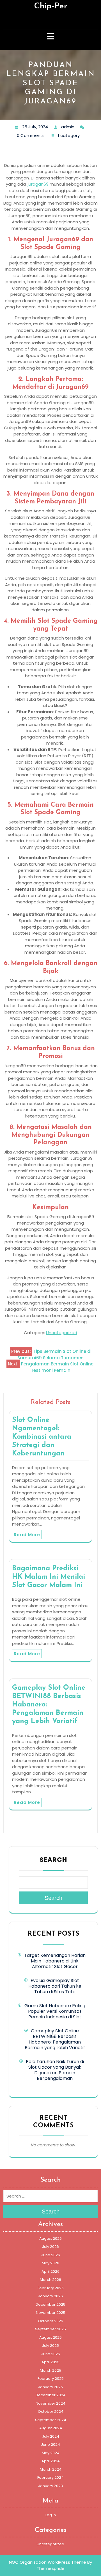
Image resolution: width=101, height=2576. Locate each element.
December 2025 (50, 2304)
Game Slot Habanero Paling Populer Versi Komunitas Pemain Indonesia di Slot (55, 2011)
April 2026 (50, 2271)
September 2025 (50, 2329)
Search (53, 1860)
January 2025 (50, 2387)
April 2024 (51, 2461)
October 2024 (51, 2412)
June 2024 (50, 2444)
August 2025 (50, 2337)
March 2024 (51, 2469)
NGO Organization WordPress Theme (48, 2562)
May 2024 (51, 2453)
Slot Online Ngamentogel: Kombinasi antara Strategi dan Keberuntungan (42, 1437)
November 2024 (50, 2403)
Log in (51, 2515)
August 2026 (50, 2238)
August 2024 (51, 2428)
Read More (27, 1535)
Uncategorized (62, 1333)
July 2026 (50, 2247)
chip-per (50, 6)
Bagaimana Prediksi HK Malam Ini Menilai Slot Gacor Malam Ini (49, 1577)
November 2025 (51, 2313)
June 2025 (51, 2354)
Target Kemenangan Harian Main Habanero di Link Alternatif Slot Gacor (55, 1961)
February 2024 (50, 2477)
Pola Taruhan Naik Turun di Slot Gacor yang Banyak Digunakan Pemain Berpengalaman (55, 2070)
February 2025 (51, 2379)
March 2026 (50, 2280)
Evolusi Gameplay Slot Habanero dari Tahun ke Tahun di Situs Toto (55, 1986)
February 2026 (51, 2288)
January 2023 (50, 2486)
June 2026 (51, 2255)
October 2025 (50, 2321)
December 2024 (51, 2395)
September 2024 (51, 2420)
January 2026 (50, 2296)
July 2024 (51, 2436)
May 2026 (50, 2263)
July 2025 (50, 2346)
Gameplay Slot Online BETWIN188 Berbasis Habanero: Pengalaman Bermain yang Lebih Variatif (55, 2039)
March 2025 (50, 2370)
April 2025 (50, 2362)
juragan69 (38, 184)
